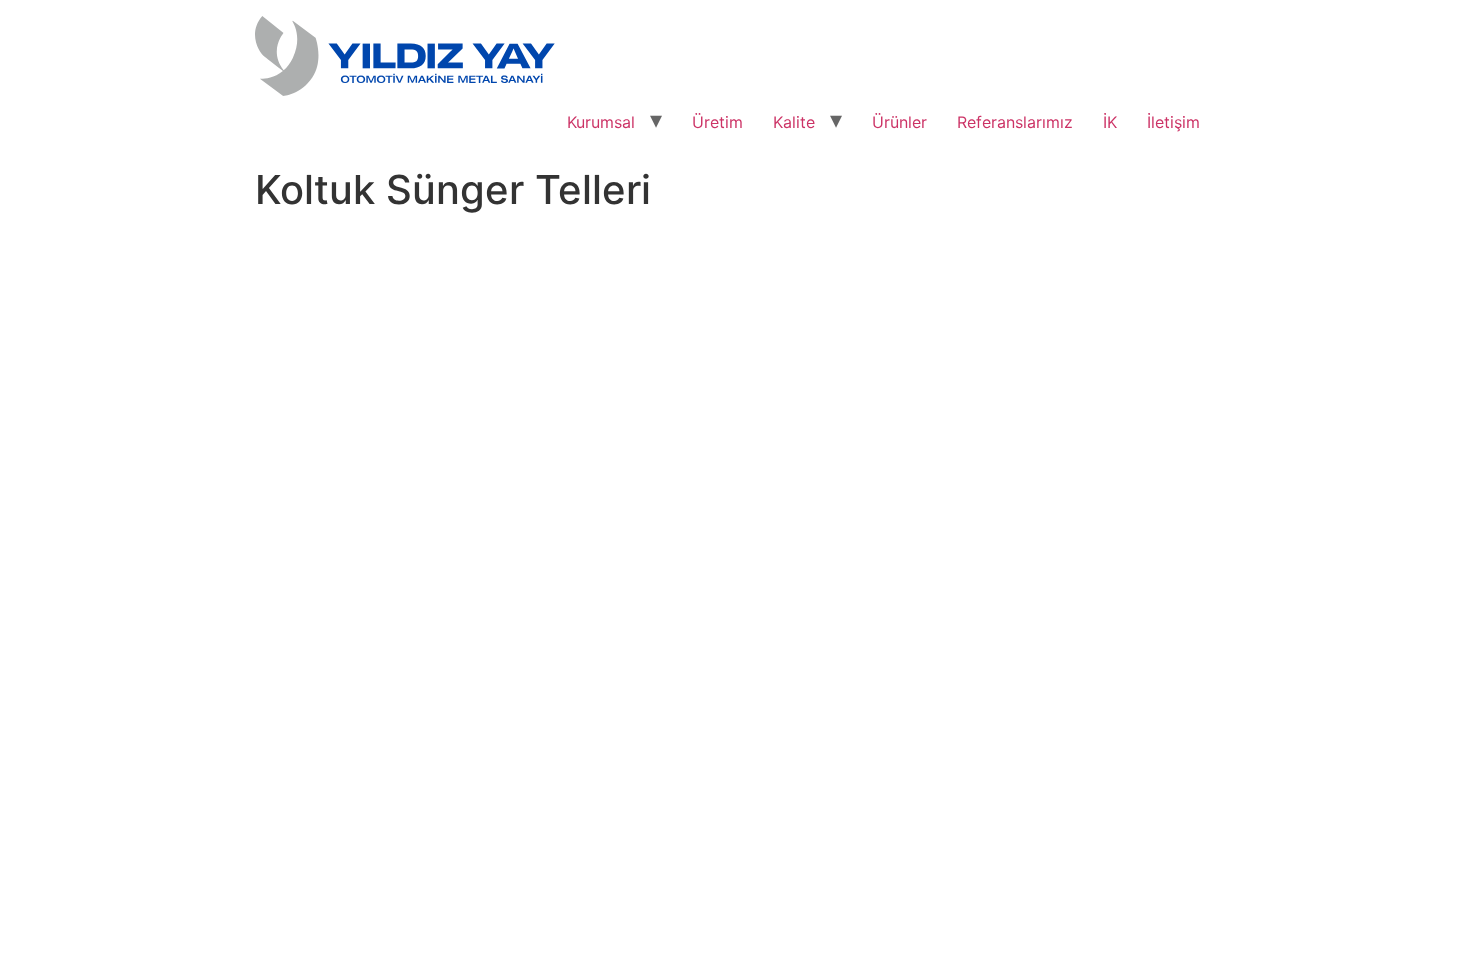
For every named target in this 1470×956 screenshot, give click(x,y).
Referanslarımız (1015, 122)
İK (1110, 122)
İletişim (1173, 122)
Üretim (717, 122)
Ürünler (899, 122)
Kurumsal (601, 122)
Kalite (794, 122)
